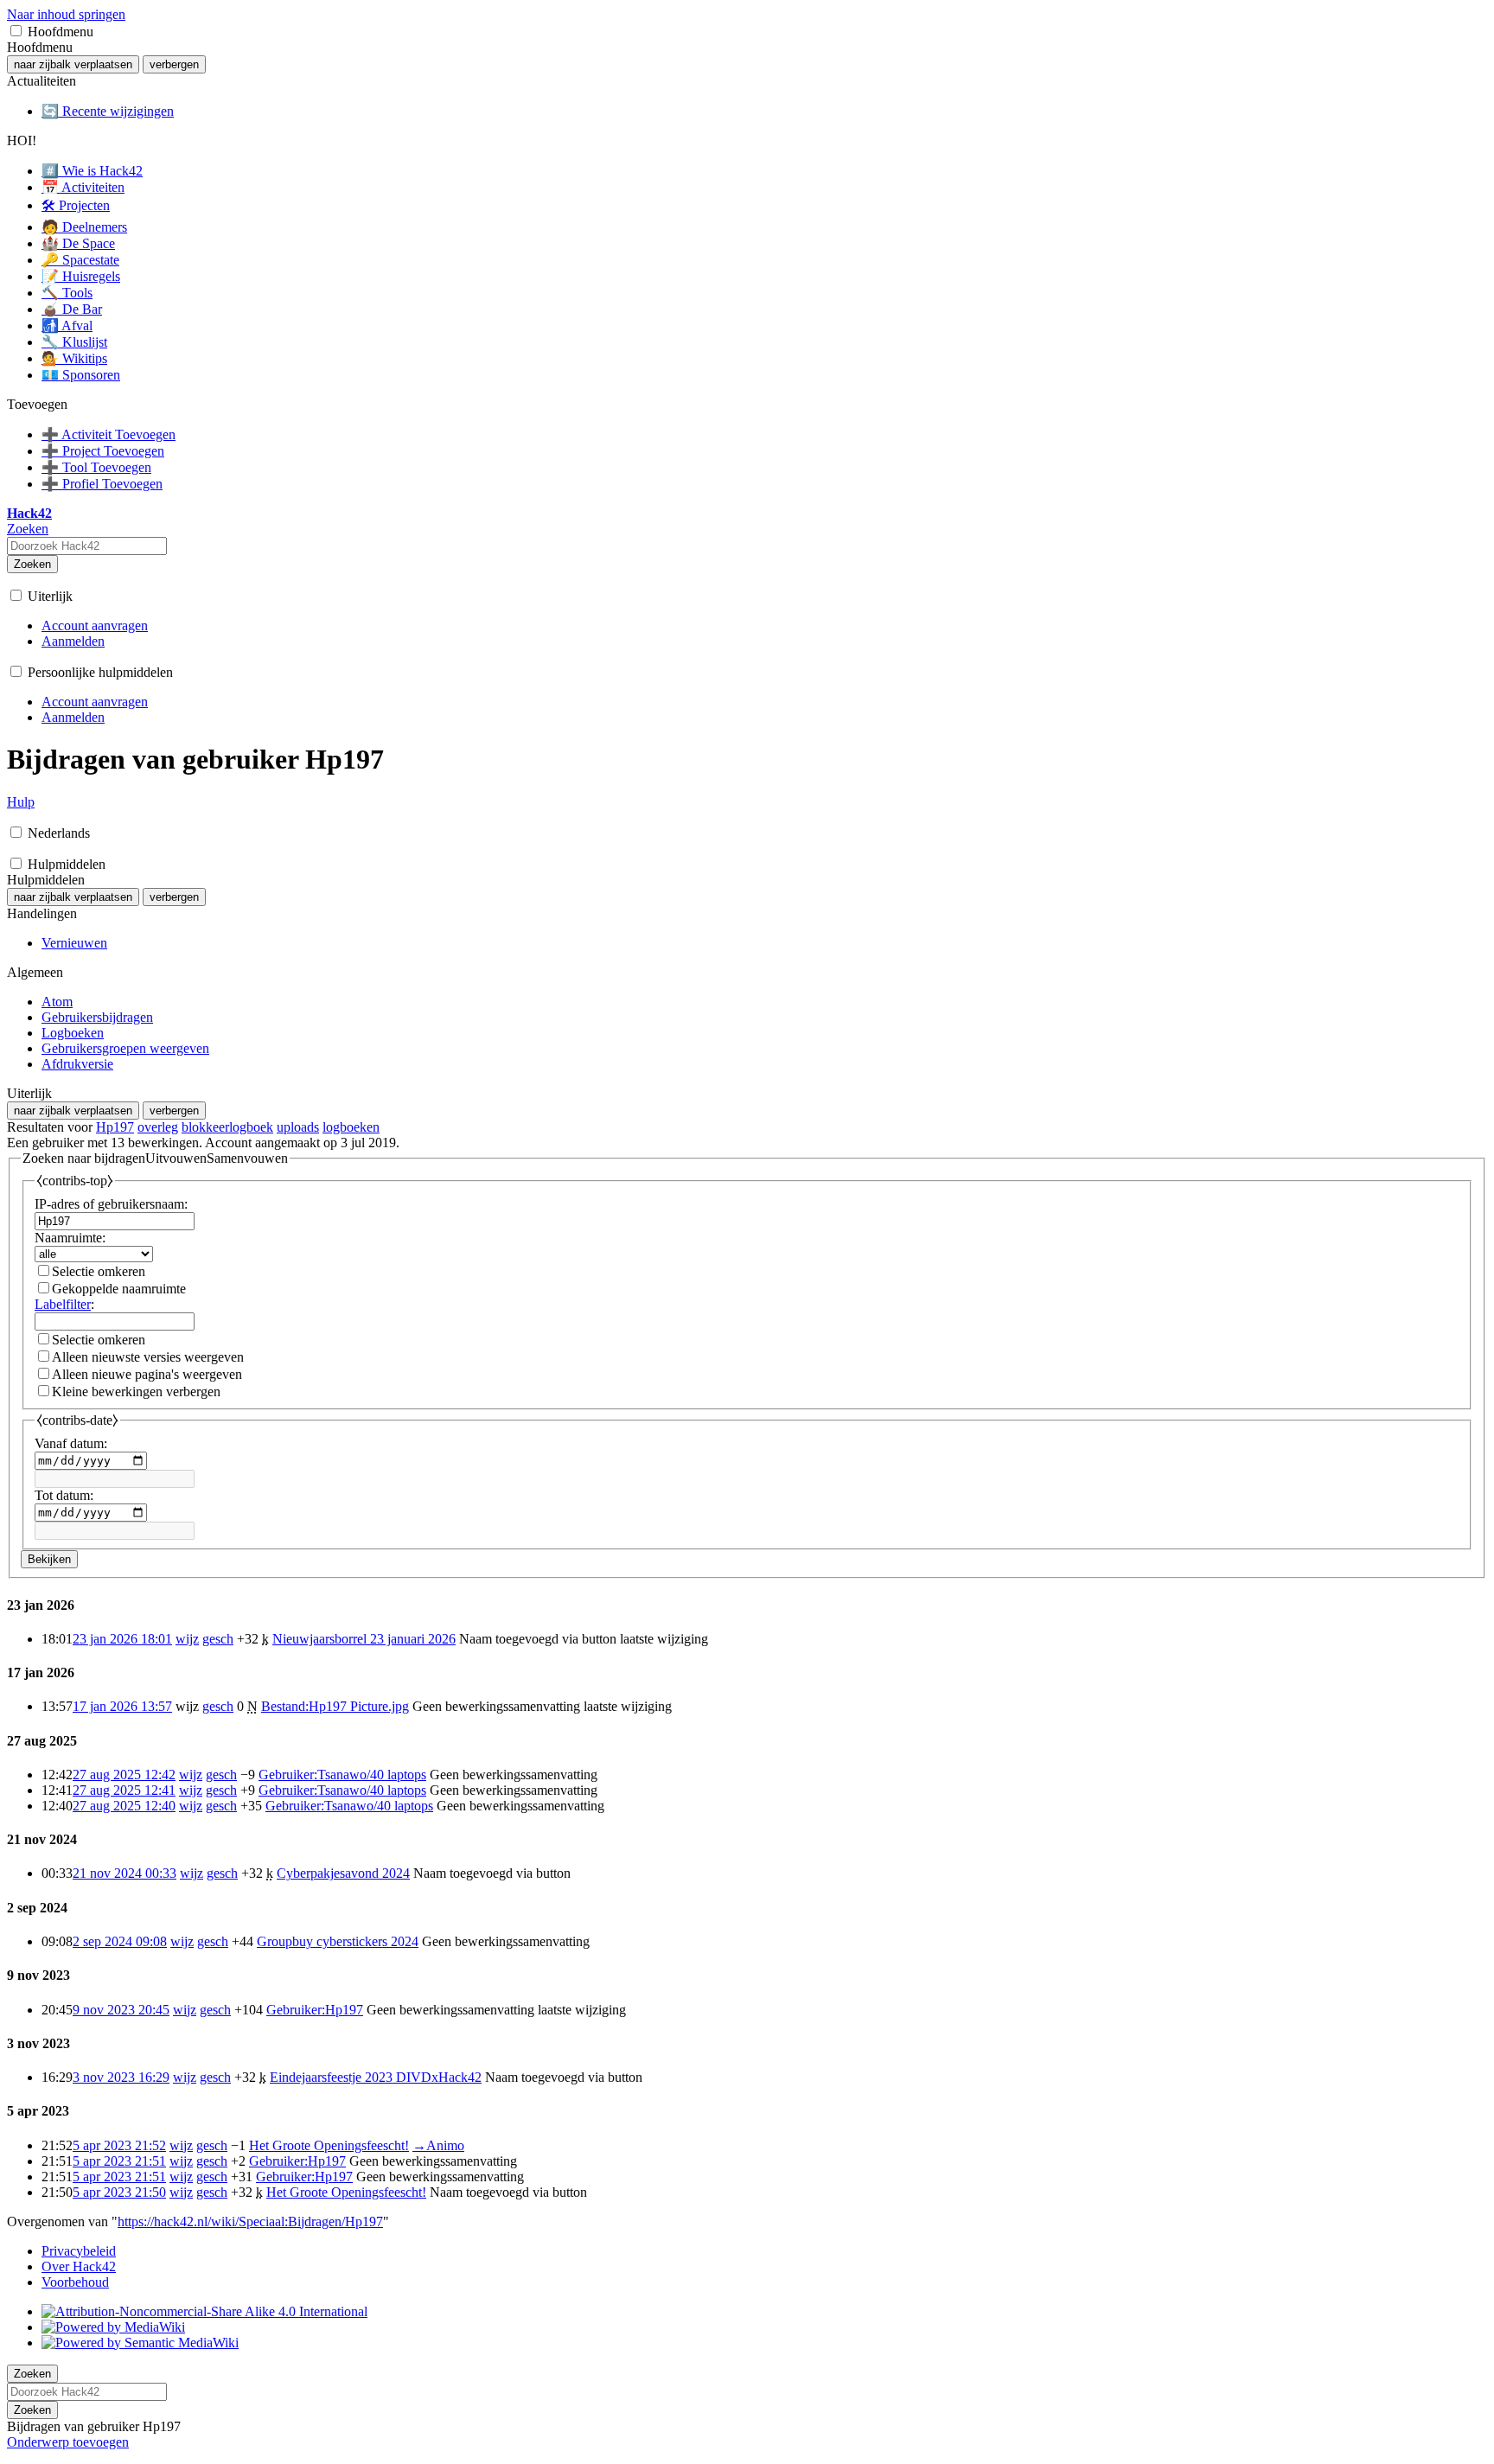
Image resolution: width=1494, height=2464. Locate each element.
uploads (298, 1127)
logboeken (351, 1127)
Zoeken (32, 564)
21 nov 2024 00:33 (124, 1873)
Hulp (21, 802)
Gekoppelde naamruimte (119, 1289)
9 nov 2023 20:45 (121, 2010)
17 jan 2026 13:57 (122, 1706)
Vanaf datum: (71, 1443)
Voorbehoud (75, 2282)
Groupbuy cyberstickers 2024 (338, 1941)
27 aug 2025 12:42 (124, 1775)
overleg (158, 1127)
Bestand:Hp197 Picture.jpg (335, 1706)
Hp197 (115, 1127)
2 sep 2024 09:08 (120, 1941)
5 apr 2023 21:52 (119, 2145)
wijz (187, 1639)
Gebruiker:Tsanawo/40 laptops (342, 1775)
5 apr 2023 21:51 (119, 2161)
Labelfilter (63, 1304)
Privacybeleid (79, 2251)
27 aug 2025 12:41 (124, 1790)
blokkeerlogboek (227, 1127)
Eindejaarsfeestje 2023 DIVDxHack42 (376, 2077)
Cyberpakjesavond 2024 (343, 1873)
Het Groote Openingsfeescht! (329, 2145)
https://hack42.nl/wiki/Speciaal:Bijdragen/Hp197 (250, 2221)
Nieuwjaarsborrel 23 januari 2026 (364, 1639)
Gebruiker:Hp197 (315, 2010)
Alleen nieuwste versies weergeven (148, 1357)
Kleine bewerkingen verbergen (136, 1392)
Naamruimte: (70, 1238)
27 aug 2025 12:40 (124, 1806)
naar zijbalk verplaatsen (73, 64)
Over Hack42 (79, 2266)
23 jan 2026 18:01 (122, 1639)
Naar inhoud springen (66, 14)
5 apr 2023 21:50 (119, 2192)
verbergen (174, 64)
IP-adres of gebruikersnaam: (111, 1204)
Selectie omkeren (99, 1271)
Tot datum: (64, 1495)
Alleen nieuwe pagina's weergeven (147, 1374)
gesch (218, 1639)
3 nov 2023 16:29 (121, 2077)
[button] (16, 31)
